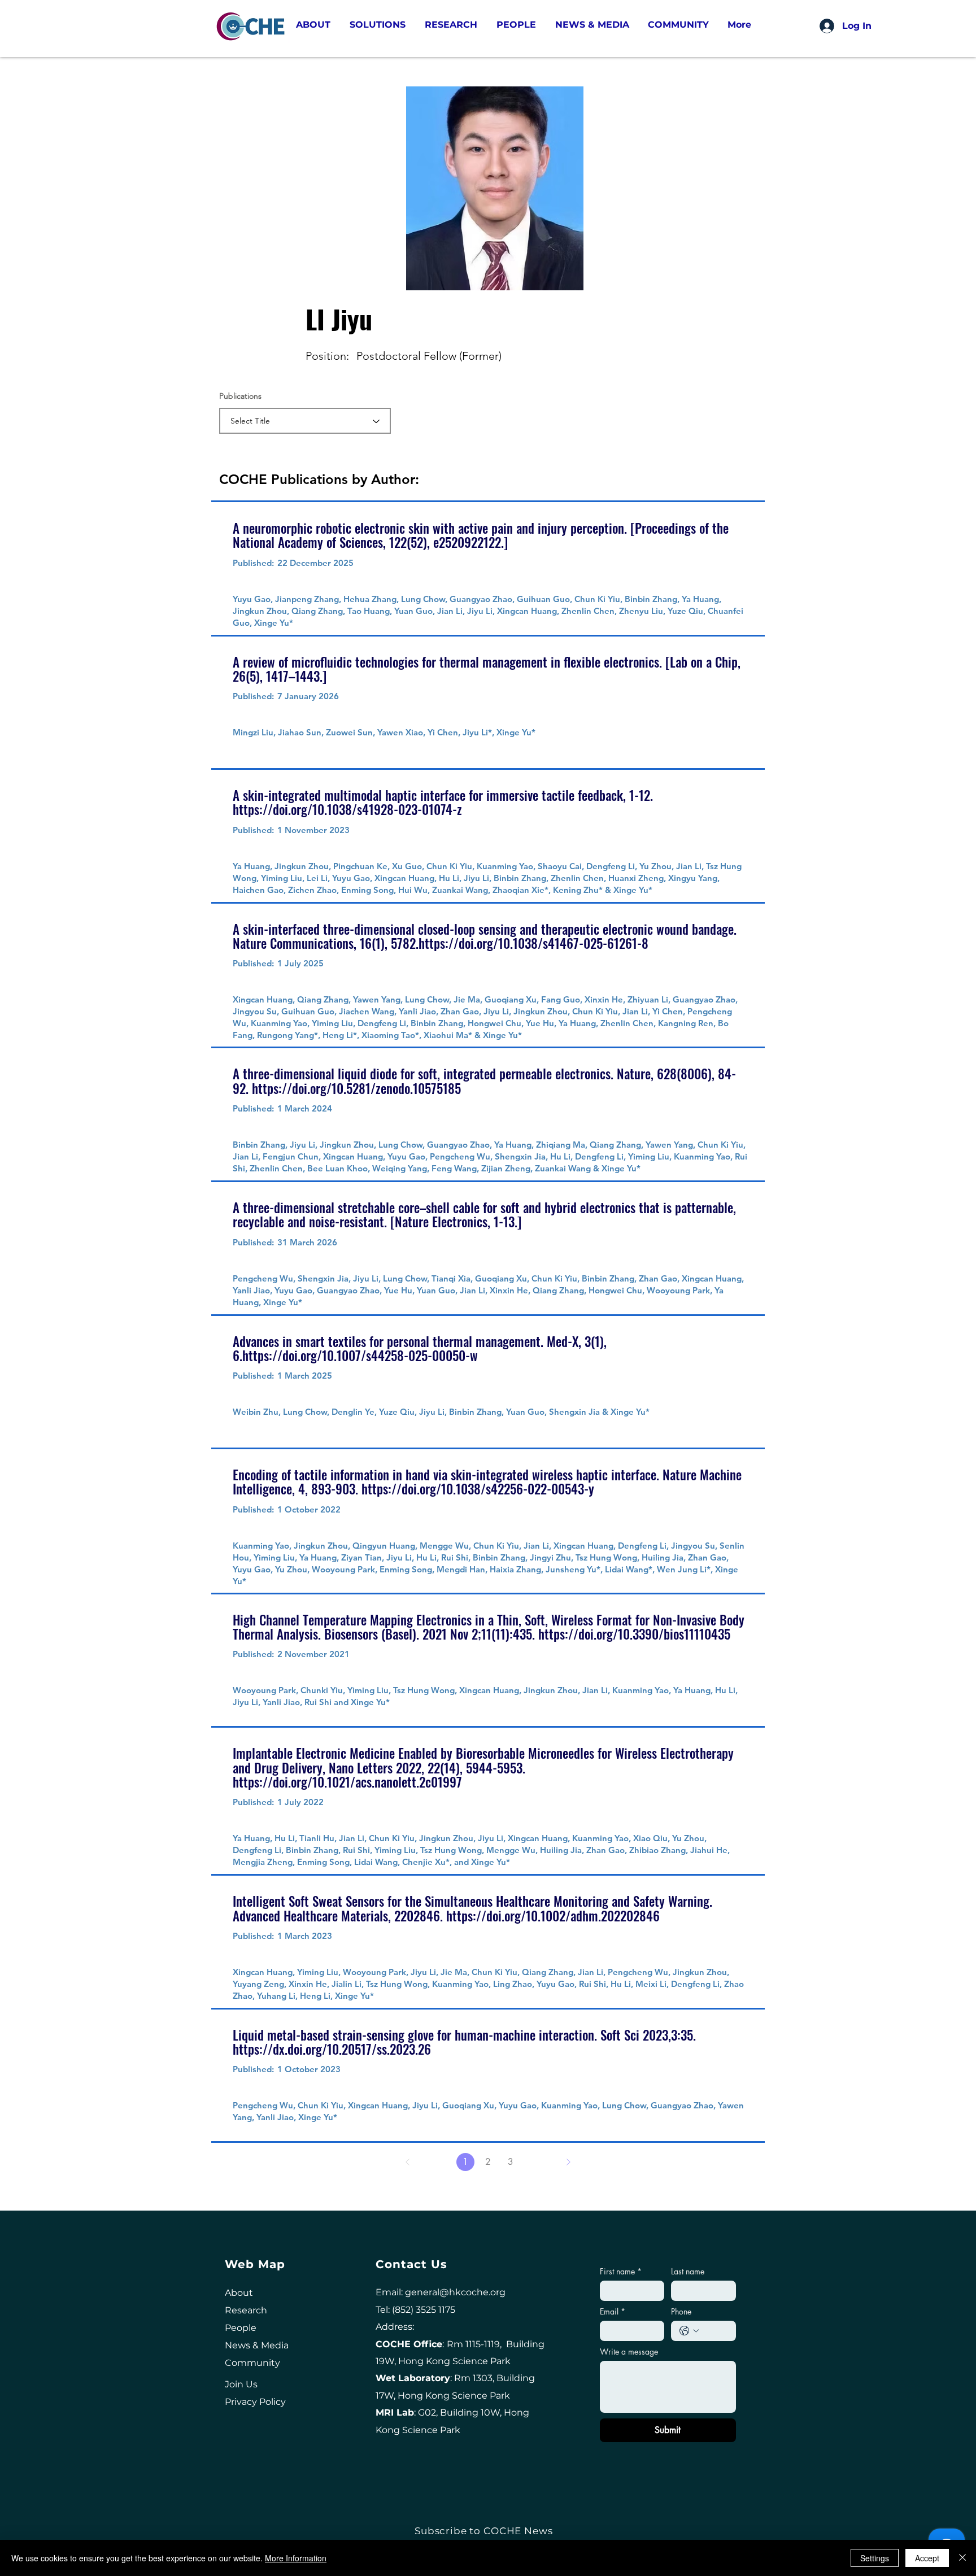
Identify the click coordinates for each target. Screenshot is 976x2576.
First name (621, 2271)
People (241, 2328)
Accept (927, 2558)
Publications (240, 396)
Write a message (629, 2351)
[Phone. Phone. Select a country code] (689, 2331)
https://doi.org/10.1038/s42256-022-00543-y (478, 1489)
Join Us (241, 2384)
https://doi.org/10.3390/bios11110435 (634, 1634)
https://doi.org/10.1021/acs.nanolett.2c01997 (347, 1782)
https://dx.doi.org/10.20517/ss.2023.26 (332, 2049)
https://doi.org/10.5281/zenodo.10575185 (356, 1088)
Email (613, 2311)
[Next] (568, 2162)
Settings (875, 2558)
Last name (688, 2271)
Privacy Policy (255, 2402)
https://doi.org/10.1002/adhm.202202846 (553, 1916)
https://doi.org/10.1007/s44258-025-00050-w (360, 1355)
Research (246, 2310)
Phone (681, 2311)
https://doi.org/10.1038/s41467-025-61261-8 (533, 943)
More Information (296, 2558)
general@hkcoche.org (455, 2292)
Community (252, 2363)
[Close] (962, 2558)
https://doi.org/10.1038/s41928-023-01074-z (347, 809)
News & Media (257, 2345)
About (239, 2293)
